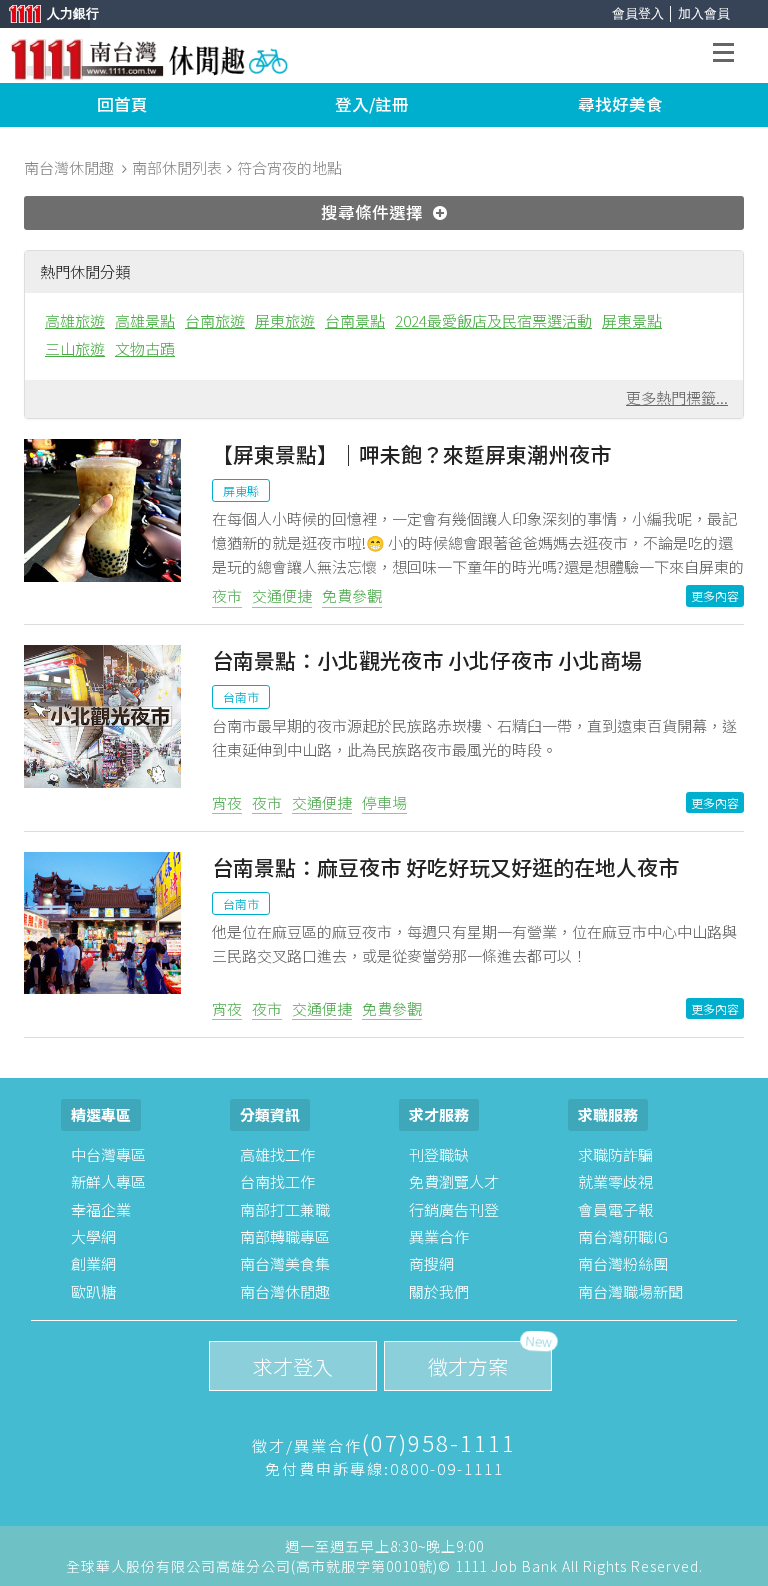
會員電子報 (615, 1209)
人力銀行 (45, 15)
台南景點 (355, 320)
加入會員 (704, 13)
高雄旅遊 (75, 320)
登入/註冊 (372, 104)
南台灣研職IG (623, 1236)
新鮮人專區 (108, 1181)
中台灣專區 (108, 1154)
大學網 (93, 1236)
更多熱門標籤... (677, 397)
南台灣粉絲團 (623, 1263)
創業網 (93, 1263)
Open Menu (729, 55)
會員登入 (638, 13)
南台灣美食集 (285, 1263)
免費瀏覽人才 (454, 1181)
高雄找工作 (277, 1154)
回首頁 (122, 104)
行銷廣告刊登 (454, 1209)
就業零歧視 (615, 1181)
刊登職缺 (439, 1154)
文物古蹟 (145, 348)
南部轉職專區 (285, 1236)
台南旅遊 (215, 320)
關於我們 (439, 1291)
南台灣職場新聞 (630, 1291)
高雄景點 (145, 320)
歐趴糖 (93, 1291)
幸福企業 (101, 1209)
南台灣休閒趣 (285, 1291)
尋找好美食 (620, 104)
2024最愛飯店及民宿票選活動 (493, 320)
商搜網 (431, 1263)
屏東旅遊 (285, 320)
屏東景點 (632, 320)
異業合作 (439, 1236)
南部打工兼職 (285, 1209)
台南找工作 (277, 1181)
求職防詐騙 (615, 1154)
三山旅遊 (75, 348)
